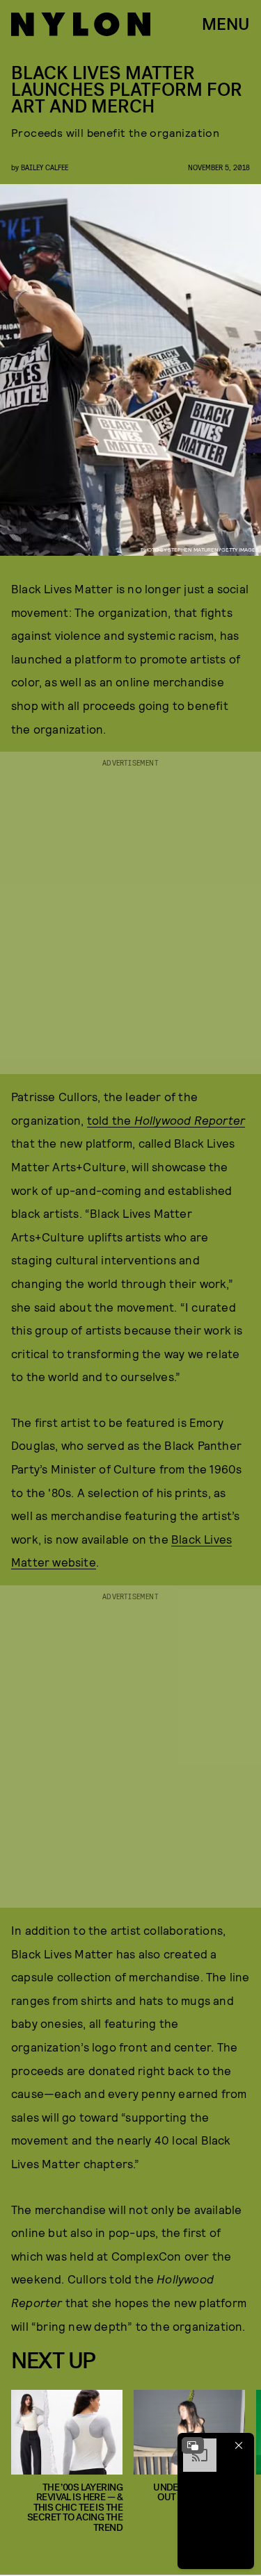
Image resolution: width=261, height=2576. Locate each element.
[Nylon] (81, 24)
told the (166, 1120)
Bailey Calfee (45, 167)
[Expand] (193, 2445)
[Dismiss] (239, 2445)
